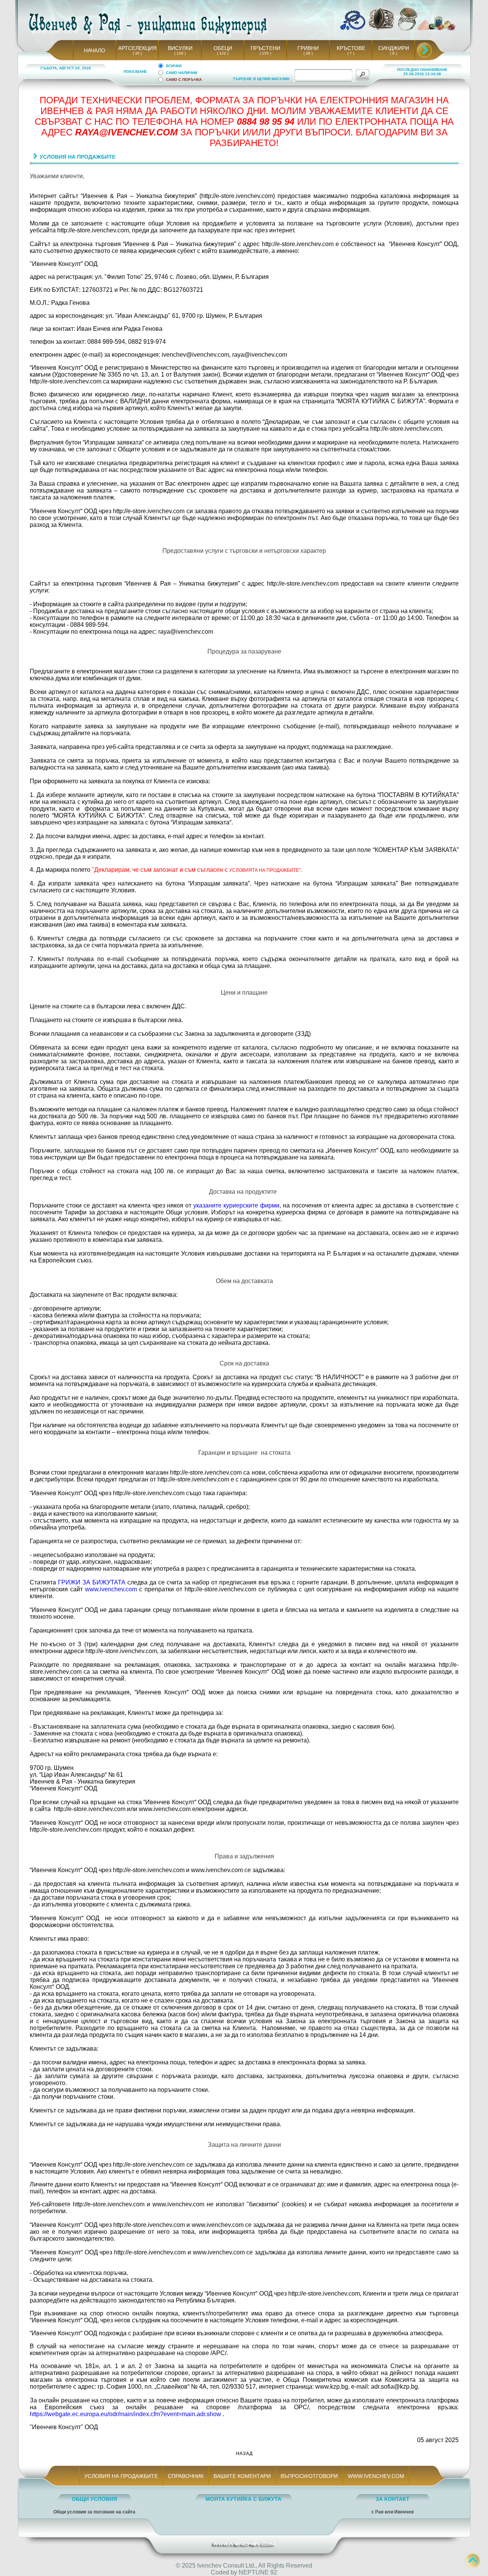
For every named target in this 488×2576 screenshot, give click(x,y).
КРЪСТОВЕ (351, 48)
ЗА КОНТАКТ (392, 2499)
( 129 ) (180, 53)
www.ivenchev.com (111, 1589)
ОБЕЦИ (223, 48)
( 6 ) (393, 53)
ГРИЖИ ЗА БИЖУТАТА (92, 1582)
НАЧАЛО (95, 50)
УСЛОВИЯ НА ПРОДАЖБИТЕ (121, 2476)
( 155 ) (265, 53)
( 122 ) (223, 53)
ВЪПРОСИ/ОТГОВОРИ (309, 2476)
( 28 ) (308, 53)
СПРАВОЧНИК (186, 2476)
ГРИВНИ (308, 48)
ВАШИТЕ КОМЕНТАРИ (242, 2476)
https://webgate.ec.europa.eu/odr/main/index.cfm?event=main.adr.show (125, 2414)
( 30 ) (137, 53)
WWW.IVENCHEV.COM (376, 2476)
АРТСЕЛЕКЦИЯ (137, 48)
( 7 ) (351, 53)
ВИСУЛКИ (180, 48)
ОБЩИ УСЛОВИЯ (94, 2499)
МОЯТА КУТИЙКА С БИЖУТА (243, 2499)
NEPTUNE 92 (258, 2572)
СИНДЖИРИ (394, 48)
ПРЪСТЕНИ (265, 48)
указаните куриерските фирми (236, 1205)
